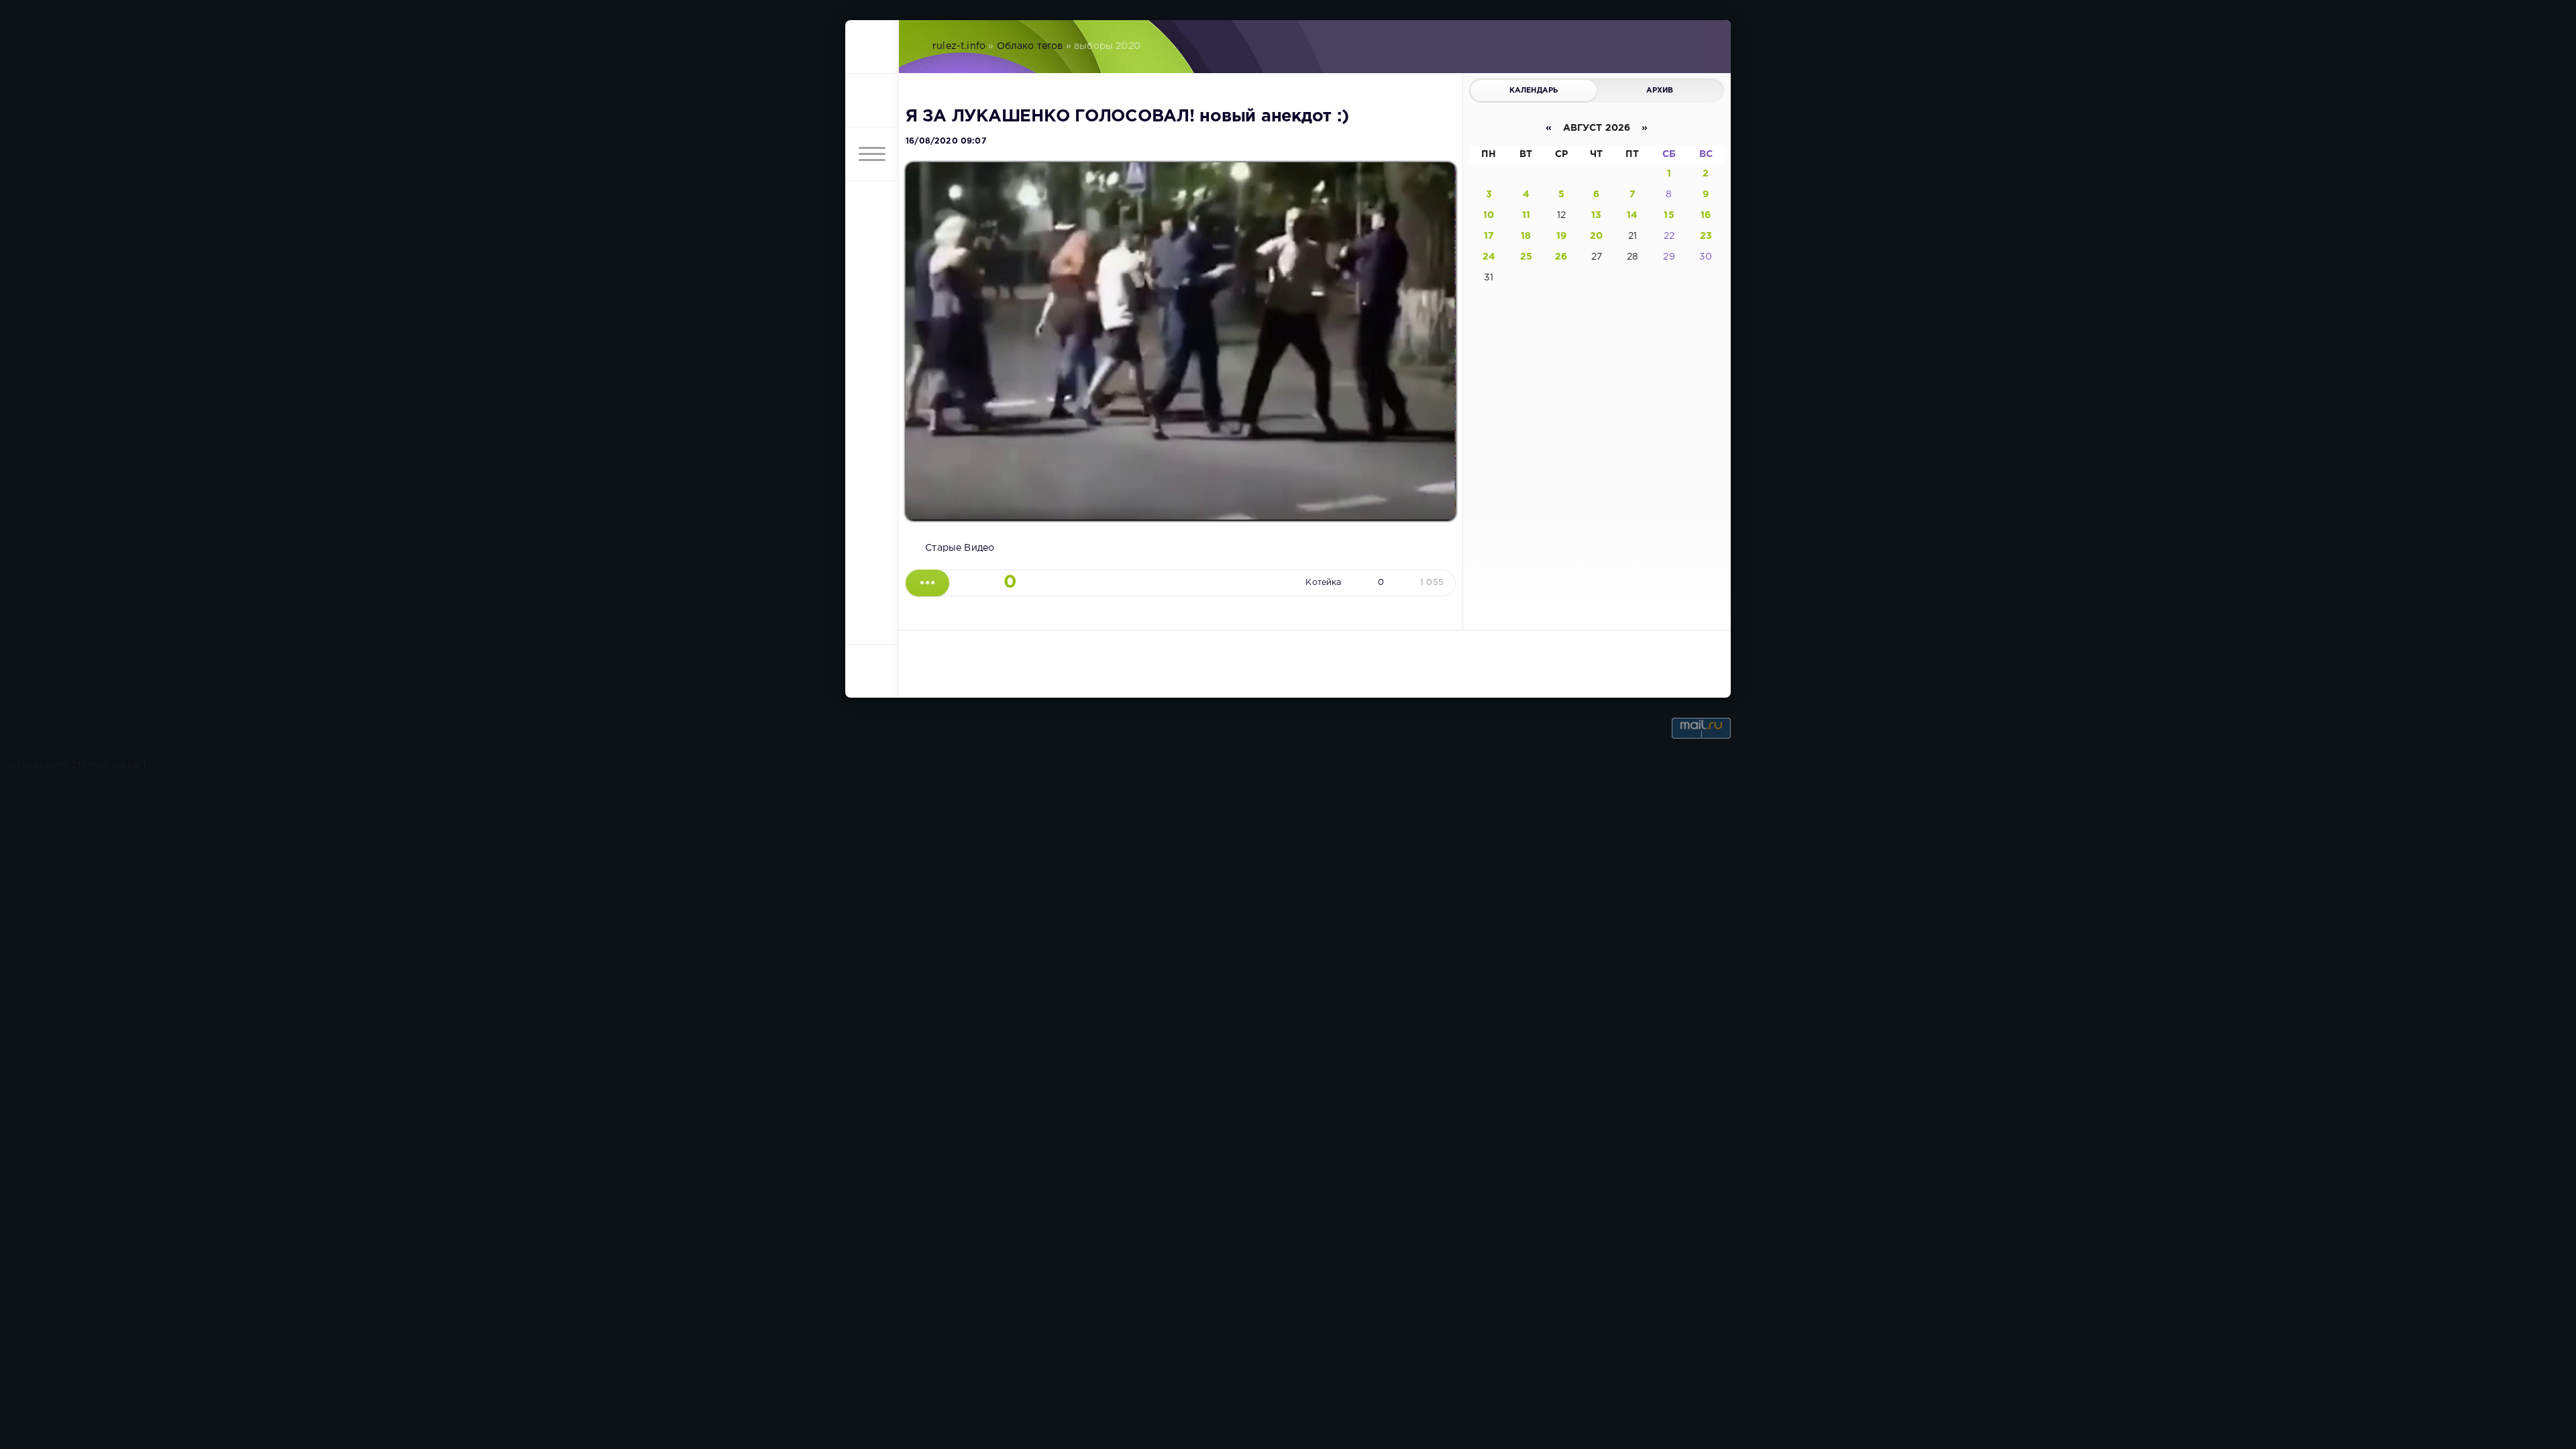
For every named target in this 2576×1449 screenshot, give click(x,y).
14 (1632, 215)
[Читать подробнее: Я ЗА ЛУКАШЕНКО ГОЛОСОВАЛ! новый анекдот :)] (927, 583)
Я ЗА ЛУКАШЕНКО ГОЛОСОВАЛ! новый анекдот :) (1127, 117)
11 (1526, 215)
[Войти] (872, 101)
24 (1489, 257)
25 (1526, 257)
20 (1596, 236)
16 (1706, 215)
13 (1596, 215)
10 (1489, 215)
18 (1526, 236)
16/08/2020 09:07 (946, 141)
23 (1706, 236)
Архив (1660, 91)
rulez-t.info (959, 46)
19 (1561, 236)
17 (1489, 236)
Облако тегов (1030, 46)
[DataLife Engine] (872, 47)
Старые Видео (960, 548)
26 (1561, 257)
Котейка (1323, 583)
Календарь (1534, 91)
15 (1669, 215)
